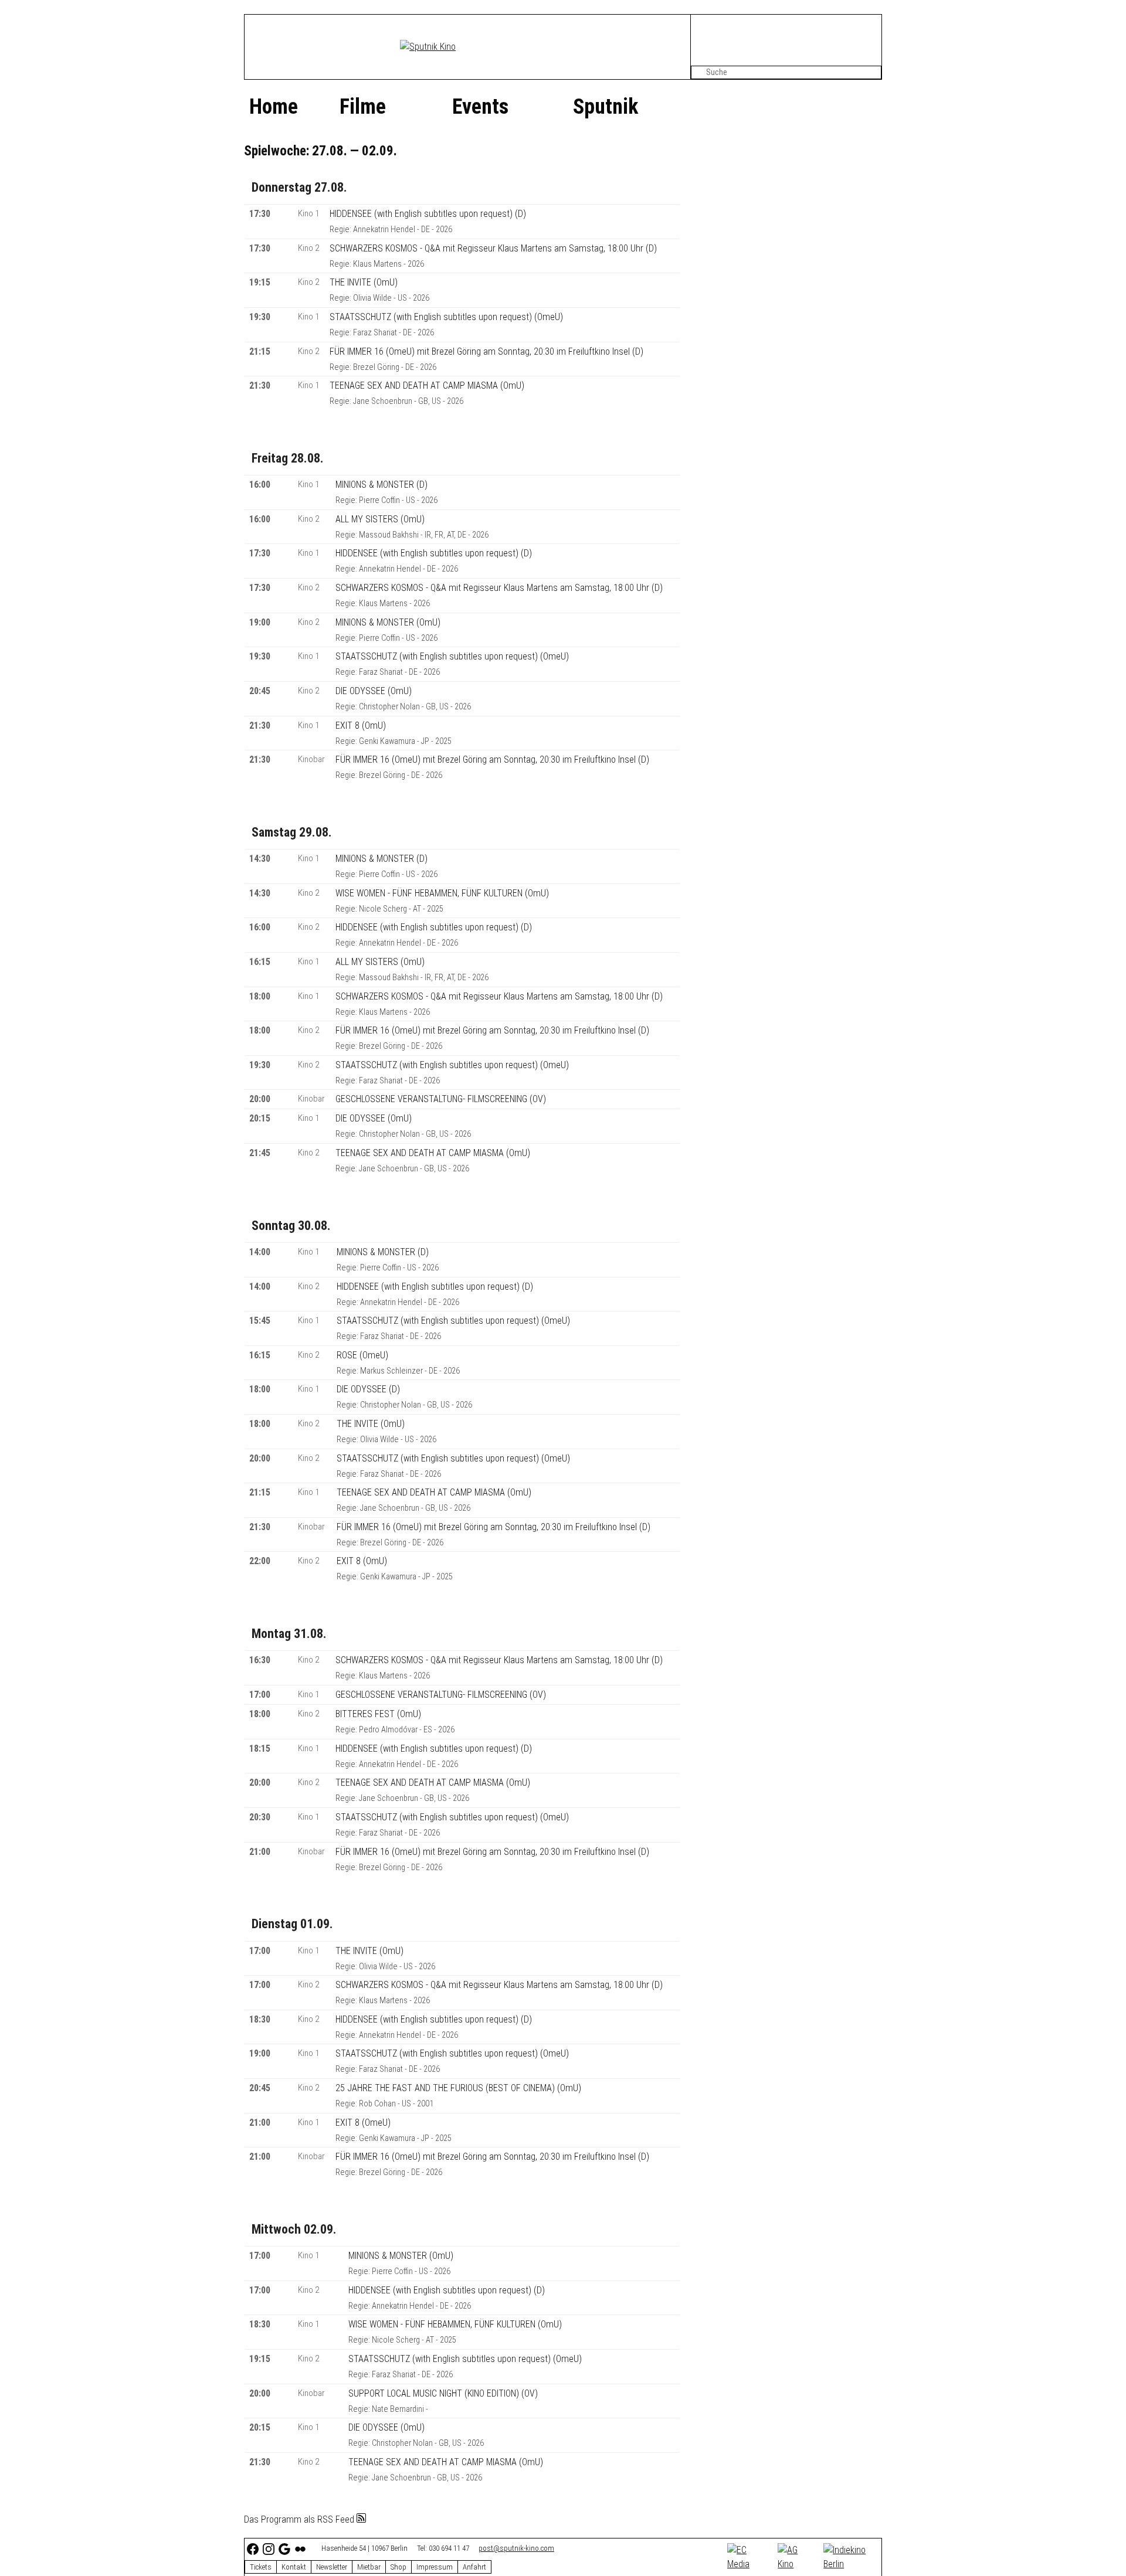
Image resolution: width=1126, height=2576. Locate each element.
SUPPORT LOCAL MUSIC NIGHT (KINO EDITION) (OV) (443, 2393)
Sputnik (606, 107)
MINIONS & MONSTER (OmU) (388, 622)
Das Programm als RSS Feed (300, 2519)
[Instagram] (269, 2549)
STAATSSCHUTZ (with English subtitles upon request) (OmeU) (446, 317)
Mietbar (369, 2567)
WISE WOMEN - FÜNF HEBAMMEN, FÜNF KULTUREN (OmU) (442, 893)
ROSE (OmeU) (362, 1355)
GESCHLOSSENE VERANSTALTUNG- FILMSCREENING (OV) (441, 1099)
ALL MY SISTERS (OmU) (380, 519)
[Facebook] (253, 2549)
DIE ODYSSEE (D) (368, 1389)
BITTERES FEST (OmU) (378, 1714)
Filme (363, 107)
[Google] (285, 2549)
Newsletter (332, 2567)
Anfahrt (474, 2567)
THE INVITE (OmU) (364, 282)
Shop (398, 2567)
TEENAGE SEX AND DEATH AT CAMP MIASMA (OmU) (427, 385)
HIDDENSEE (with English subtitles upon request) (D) (428, 214)
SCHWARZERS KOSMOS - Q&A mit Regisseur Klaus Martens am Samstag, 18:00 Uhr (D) (493, 248)
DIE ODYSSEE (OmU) (374, 691)
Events (480, 107)
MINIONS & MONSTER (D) (381, 485)
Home (274, 107)
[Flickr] (301, 2549)
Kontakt (294, 2567)
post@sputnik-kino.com (516, 2548)
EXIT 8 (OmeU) (363, 2123)
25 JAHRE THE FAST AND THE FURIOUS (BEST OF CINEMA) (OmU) (458, 2088)
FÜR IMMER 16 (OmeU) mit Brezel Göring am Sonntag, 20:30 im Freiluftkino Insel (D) (486, 351)
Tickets (261, 2567)
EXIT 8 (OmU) (361, 725)
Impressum (435, 2567)
